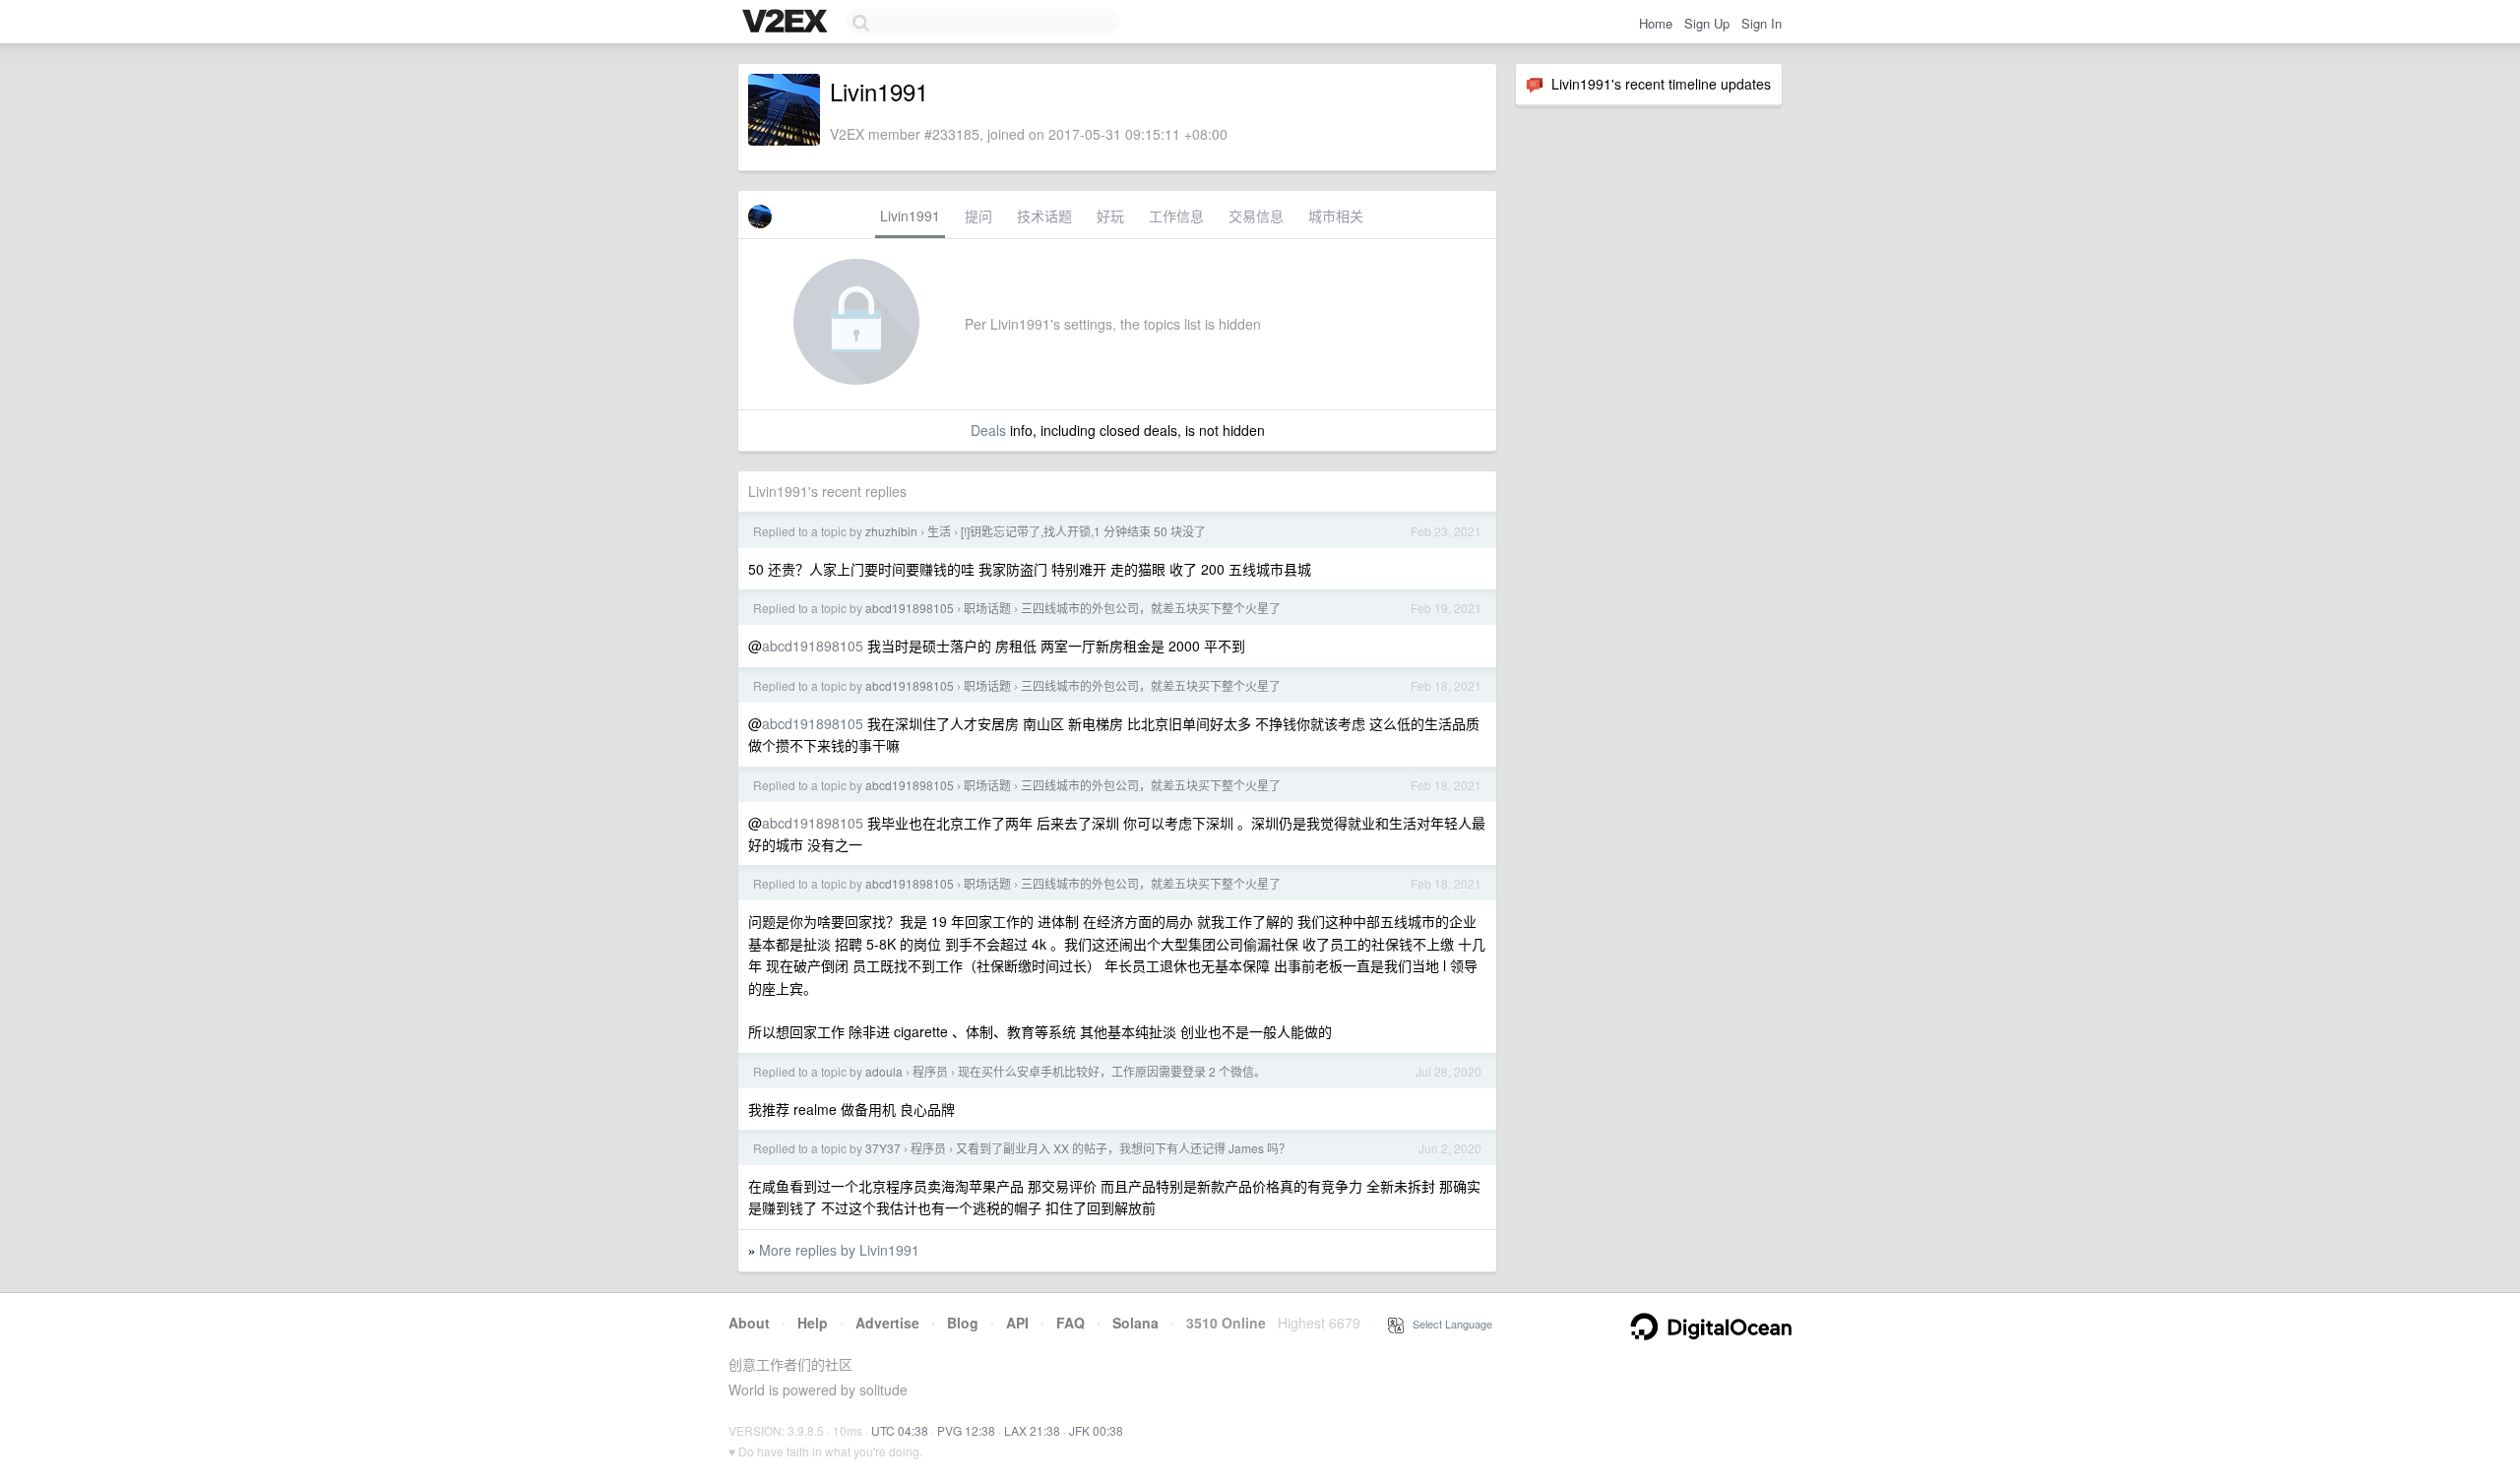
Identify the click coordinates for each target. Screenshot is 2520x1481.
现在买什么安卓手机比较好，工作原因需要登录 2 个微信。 (1112, 1071)
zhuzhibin (891, 531)
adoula (884, 1071)
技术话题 (1044, 216)
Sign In (1762, 23)
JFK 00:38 (1096, 1430)
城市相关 (1336, 216)
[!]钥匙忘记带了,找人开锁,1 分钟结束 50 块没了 (1083, 531)
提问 (978, 216)
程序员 (930, 1071)
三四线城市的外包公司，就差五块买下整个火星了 (1151, 608)
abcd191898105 (910, 608)
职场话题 (987, 608)
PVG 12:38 (966, 1430)
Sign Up (1707, 23)
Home (1656, 23)
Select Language (1448, 1324)
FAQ (1071, 1323)
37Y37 (883, 1148)
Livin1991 (910, 216)
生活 (939, 531)
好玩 (1110, 216)
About (749, 1323)
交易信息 (1256, 216)
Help (813, 1323)
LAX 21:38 (1032, 1430)
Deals (988, 430)
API (1017, 1323)
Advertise (887, 1323)
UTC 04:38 (900, 1430)
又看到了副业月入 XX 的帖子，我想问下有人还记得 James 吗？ (1123, 1148)
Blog (963, 1323)
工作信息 (1176, 216)
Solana (1135, 1323)
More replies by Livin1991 (839, 1250)
